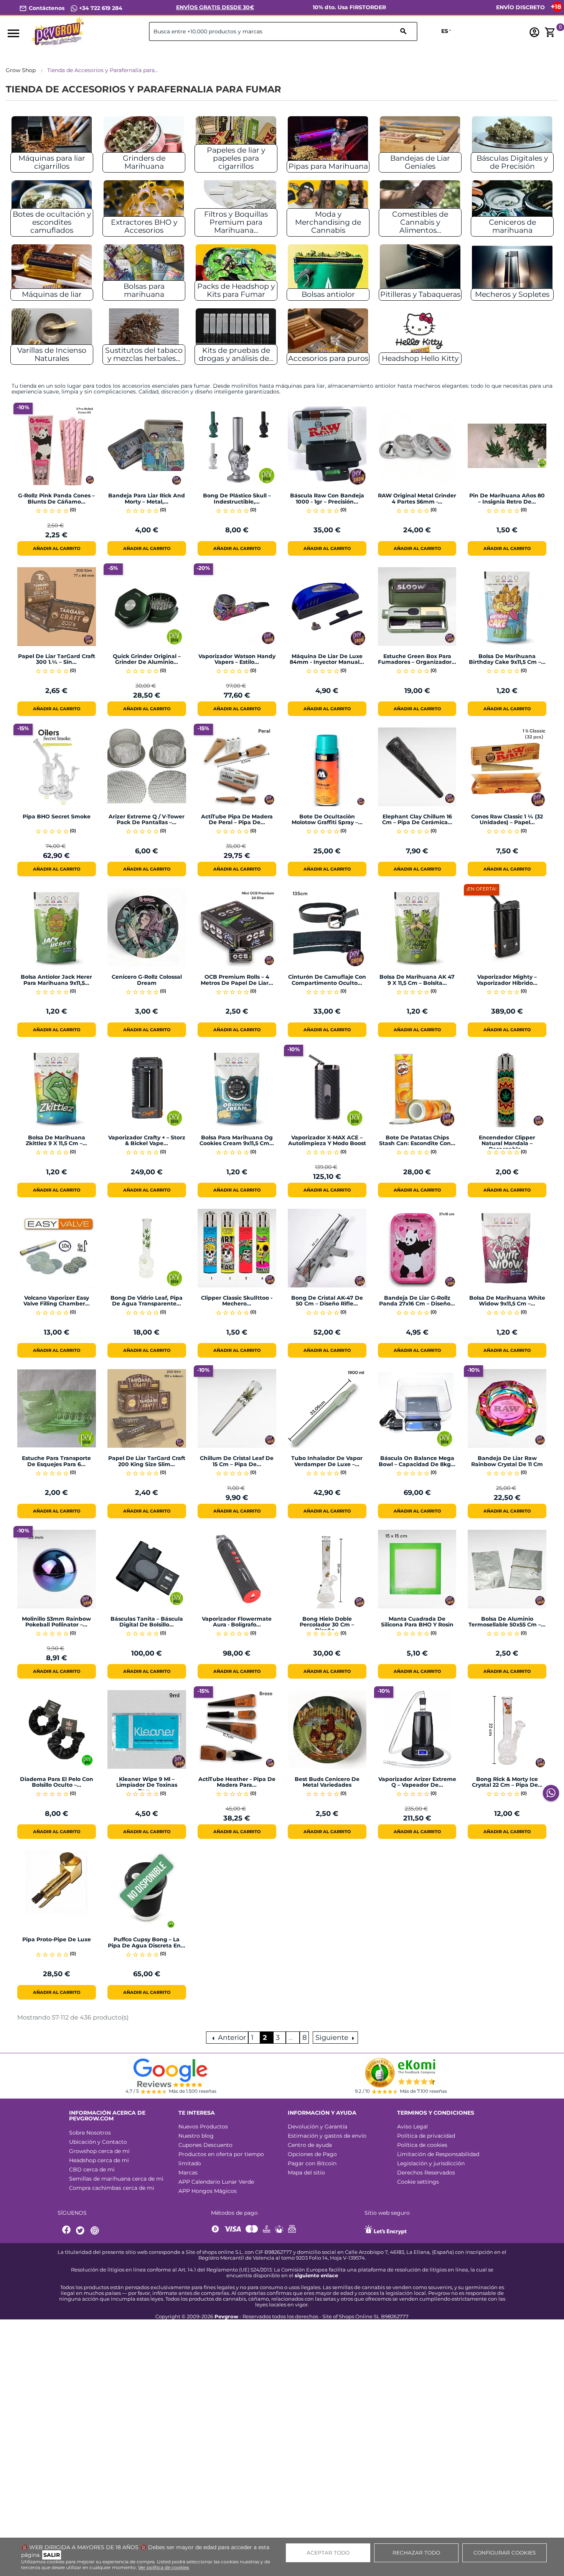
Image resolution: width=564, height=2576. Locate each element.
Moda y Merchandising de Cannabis (328, 222)
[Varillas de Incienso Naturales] (52, 333)
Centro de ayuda (310, 2145)
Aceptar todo (328, 2553)
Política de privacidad (426, 2136)
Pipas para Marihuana (328, 166)
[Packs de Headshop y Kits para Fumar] (236, 269)
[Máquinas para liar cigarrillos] (52, 141)
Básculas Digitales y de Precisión (512, 162)
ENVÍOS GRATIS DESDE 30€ (215, 7)
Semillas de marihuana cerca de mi (116, 2179)
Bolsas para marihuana (144, 290)
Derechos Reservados (426, 2173)
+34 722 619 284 (100, 8)
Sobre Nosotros (90, 2133)
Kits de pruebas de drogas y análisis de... (236, 354)
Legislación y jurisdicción (431, 2163)
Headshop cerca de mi (99, 2160)
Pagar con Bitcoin (312, 2163)
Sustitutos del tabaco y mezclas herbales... (144, 354)
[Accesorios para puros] (328, 333)
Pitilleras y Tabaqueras (420, 294)
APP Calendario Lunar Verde (216, 2182)
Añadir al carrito (57, 548)
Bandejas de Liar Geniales (420, 162)
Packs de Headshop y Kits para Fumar (236, 290)
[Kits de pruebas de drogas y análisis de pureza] (236, 333)
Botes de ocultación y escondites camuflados (52, 222)
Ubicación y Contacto (98, 2142)
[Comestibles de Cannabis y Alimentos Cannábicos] (420, 205)
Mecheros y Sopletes (512, 294)
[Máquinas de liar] (52, 269)
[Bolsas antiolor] (328, 269)
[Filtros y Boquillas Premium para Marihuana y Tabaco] (236, 205)
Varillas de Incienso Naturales (52, 354)
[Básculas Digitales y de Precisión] (512, 141)
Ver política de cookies (164, 2567)
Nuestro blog (196, 2136)
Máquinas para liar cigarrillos (52, 162)
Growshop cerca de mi (99, 2151)
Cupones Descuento (205, 2145)
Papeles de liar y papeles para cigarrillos (236, 158)
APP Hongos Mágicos (208, 2191)
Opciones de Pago (312, 2154)
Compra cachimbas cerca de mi (112, 2188)
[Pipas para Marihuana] (328, 141)
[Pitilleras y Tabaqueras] (420, 269)
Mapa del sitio (306, 2173)
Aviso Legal (412, 2127)
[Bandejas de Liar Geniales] (420, 141)
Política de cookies (422, 2145)
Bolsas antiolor (328, 294)
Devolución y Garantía (317, 2127)
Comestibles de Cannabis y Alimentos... (420, 222)
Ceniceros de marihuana (512, 226)
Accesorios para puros (328, 358)
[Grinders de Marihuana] (144, 141)
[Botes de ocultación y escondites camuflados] (52, 205)
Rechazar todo (416, 2553)
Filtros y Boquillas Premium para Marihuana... (236, 222)
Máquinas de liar (52, 294)
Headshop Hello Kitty (420, 358)
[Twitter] (81, 2231)
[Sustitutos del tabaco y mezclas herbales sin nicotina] (144, 333)
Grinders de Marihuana (144, 162)
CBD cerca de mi (92, 2169)
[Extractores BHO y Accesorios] (144, 205)
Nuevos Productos (203, 2127)
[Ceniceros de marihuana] (512, 205)
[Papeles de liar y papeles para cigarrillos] (236, 141)
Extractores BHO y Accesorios (144, 226)
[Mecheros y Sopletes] (512, 269)
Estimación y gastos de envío (327, 2136)
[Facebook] (67, 2231)
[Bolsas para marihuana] (144, 269)
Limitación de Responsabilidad (438, 2154)
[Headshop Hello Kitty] (420, 333)
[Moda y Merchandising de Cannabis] (328, 205)
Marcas (188, 2173)
